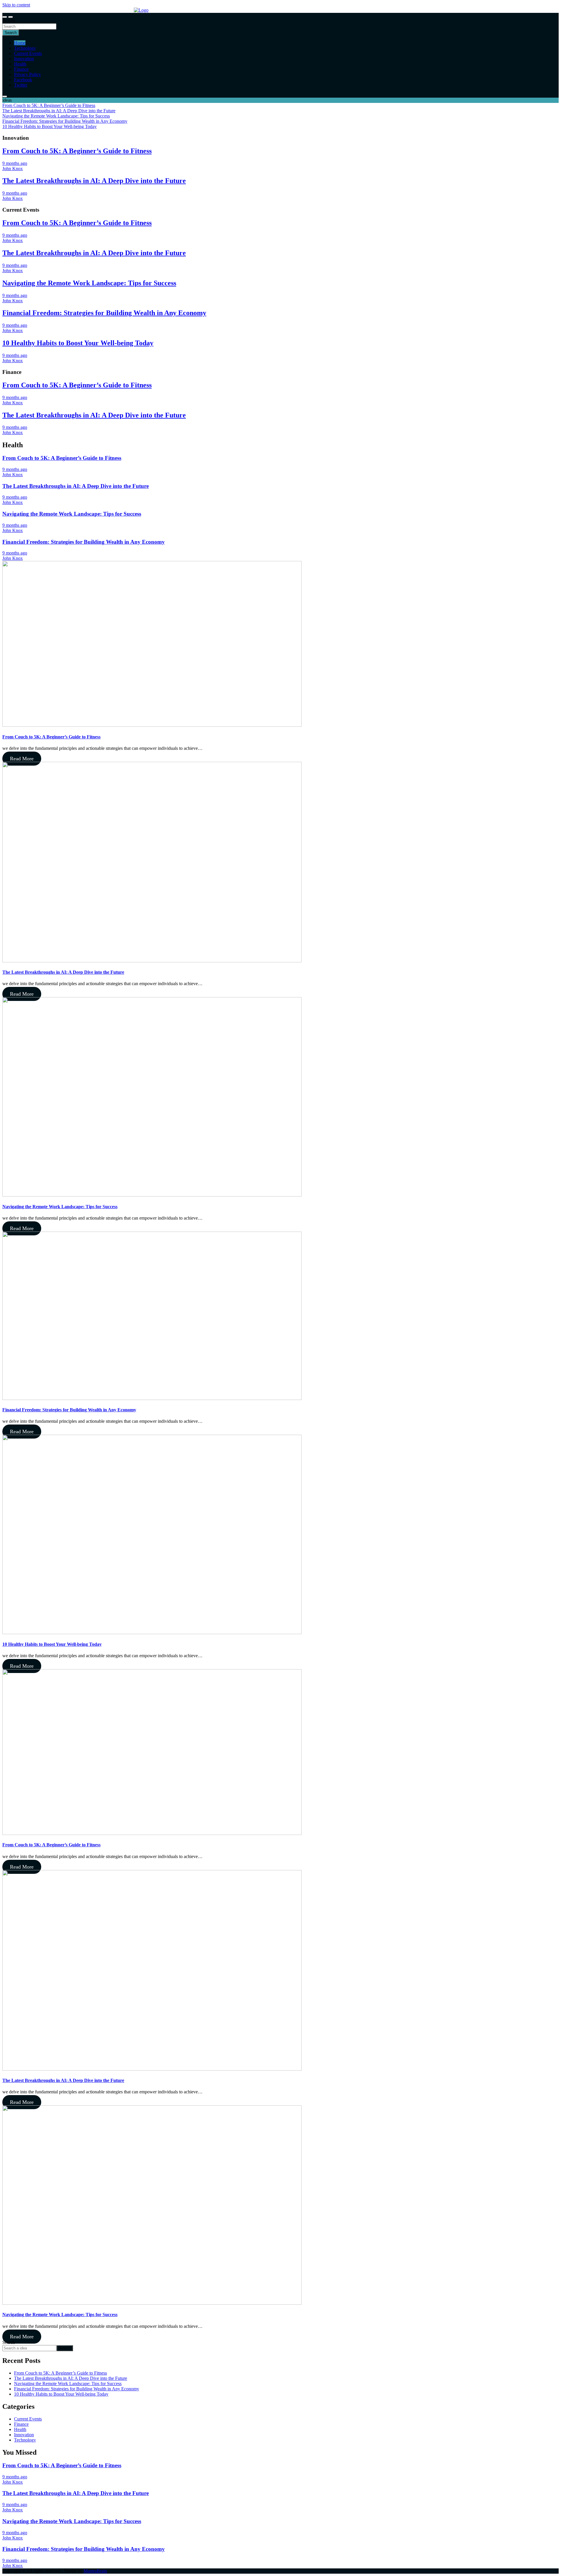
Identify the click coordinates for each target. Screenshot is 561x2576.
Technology (25, 48)
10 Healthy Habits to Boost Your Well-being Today (78, 343)
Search (9, 21)
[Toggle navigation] (5, 17)
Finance (21, 69)
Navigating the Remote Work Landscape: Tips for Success (89, 283)
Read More (22, 759)
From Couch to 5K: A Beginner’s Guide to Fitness (77, 151)
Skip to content (16, 5)
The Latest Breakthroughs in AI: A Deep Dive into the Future (94, 181)
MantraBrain (95, 2571)
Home (20, 43)
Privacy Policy (27, 74)
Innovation (24, 59)
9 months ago (15, 163)
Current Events (28, 53)
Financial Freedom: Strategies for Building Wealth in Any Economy (104, 313)
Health (20, 64)
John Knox (13, 169)
